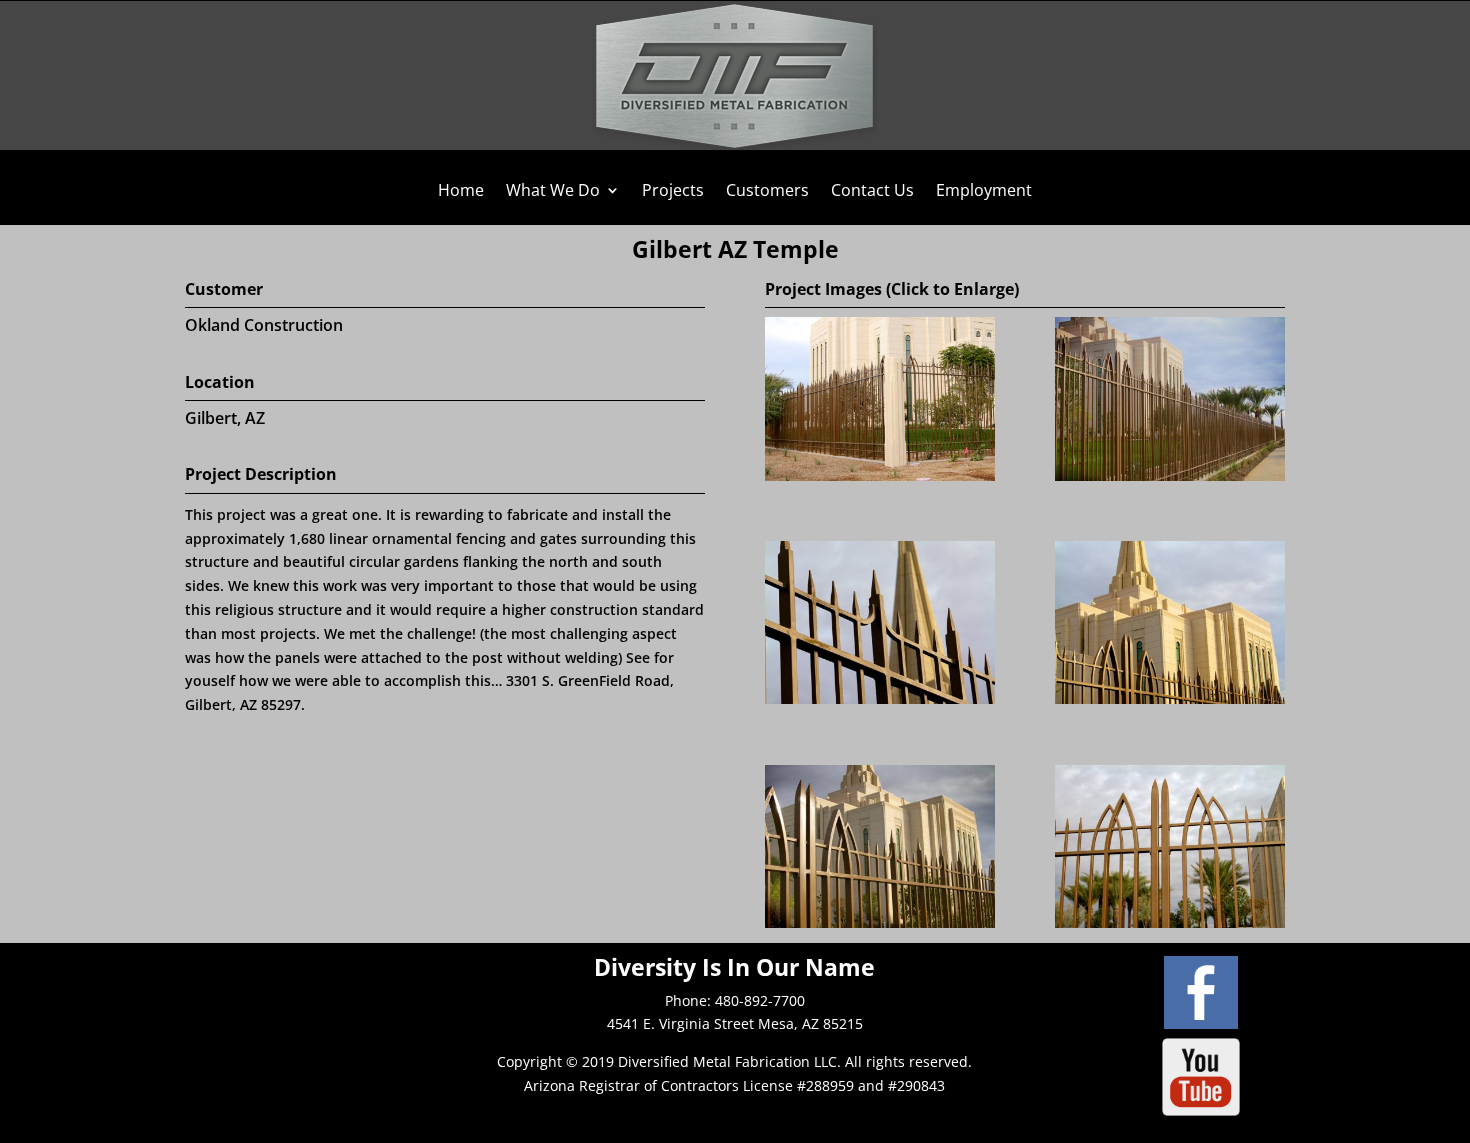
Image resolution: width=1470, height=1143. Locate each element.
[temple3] (880, 698)
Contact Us (872, 192)
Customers (767, 192)
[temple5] (880, 922)
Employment (984, 192)
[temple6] (1170, 922)
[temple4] (1170, 698)
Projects (673, 192)
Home (461, 192)
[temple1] (880, 475)
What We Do (553, 192)
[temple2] (1170, 475)
